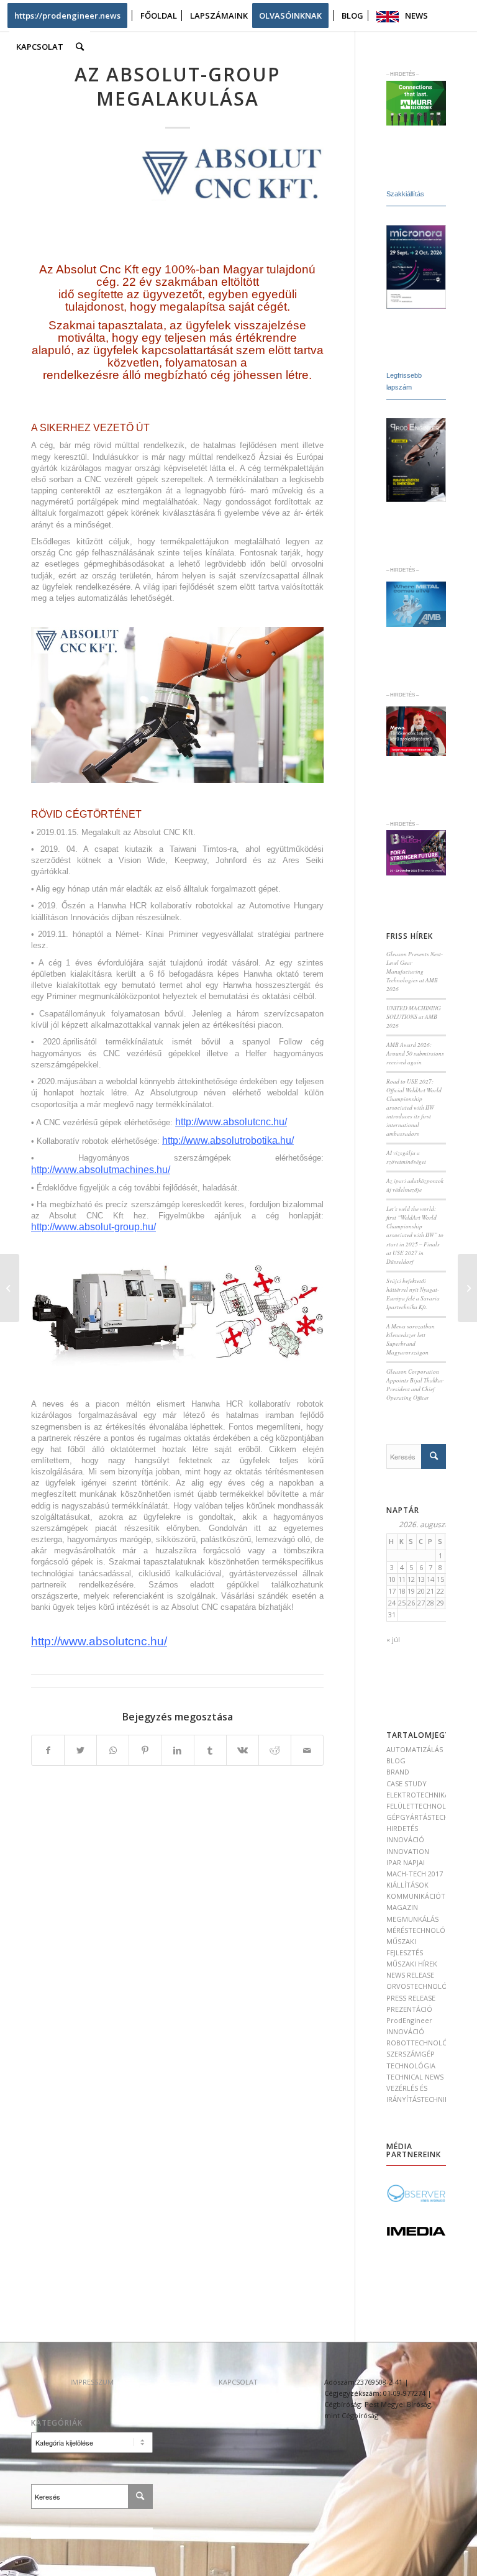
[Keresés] (80, 47)
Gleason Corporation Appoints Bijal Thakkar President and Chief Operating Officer (415, 1385)
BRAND (398, 1772)
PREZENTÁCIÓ (409, 2009)
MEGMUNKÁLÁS (412, 1919)
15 (440, 1579)
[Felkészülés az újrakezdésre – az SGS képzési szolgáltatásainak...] (467, 1288)
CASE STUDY (407, 1784)
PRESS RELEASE (411, 1998)
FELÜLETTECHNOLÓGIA (425, 1806)
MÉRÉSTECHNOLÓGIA (422, 1930)
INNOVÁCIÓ (405, 1839)
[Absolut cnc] (227, 172)
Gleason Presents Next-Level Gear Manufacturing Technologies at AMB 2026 (415, 971)
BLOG (396, 1761)
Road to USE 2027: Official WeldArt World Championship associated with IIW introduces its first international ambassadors (414, 1108)
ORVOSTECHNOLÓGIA (423, 1986)
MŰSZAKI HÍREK (412, 1964)
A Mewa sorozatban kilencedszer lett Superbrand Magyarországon (411, 1339)
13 (421, 1579)
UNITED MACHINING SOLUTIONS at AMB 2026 (414, 1017)
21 (430, 1591)
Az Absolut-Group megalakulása (177, 86)
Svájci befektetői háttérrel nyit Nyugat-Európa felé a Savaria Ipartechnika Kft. (413, 1294)
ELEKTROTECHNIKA (418, 1795)
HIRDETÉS (402, 1828)
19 (411, 1591)
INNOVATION (408, 1851)
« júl (393, 1639)
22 (440, 1591)
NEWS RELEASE (410, 1975)
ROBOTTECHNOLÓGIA (423, 2043)
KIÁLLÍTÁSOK (407, 1885)
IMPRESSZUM (92, 2382)
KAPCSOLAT (238, 2382)
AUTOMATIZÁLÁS (415, 1749)
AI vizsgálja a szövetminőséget (406, 1157)
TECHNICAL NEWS (415, 2077)
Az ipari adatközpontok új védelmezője (415, 1185)
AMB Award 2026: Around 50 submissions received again (415, 1053)
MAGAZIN (402, 1907)
